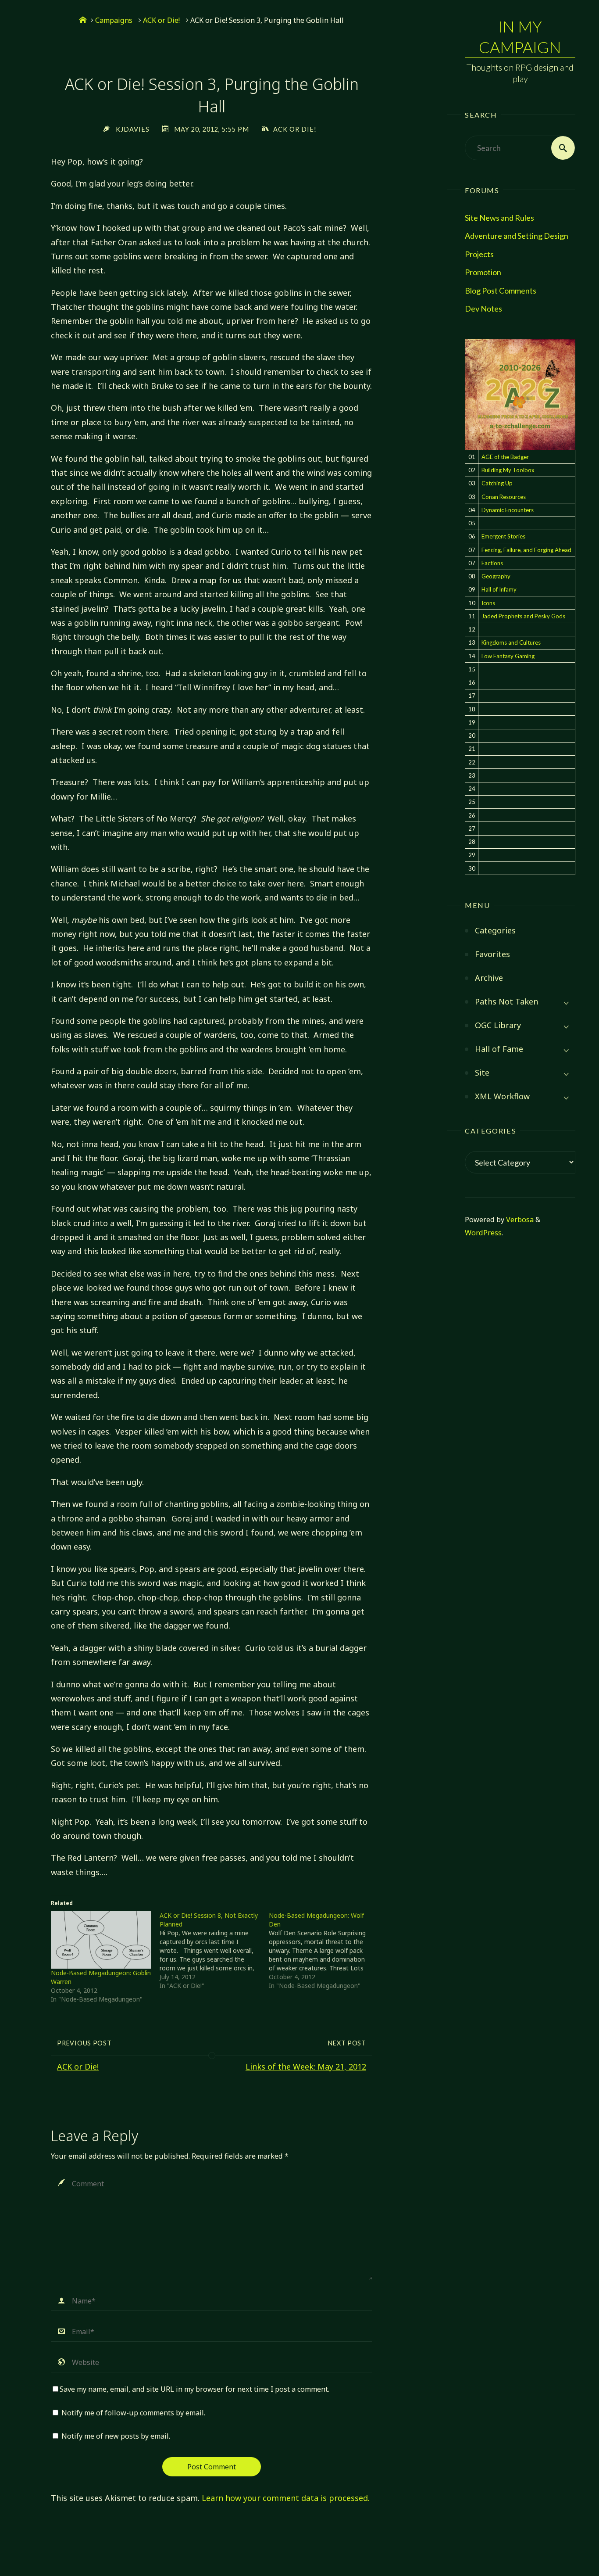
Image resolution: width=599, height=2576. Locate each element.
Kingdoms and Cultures (511, 642)
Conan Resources (504, 497)
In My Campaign (520, 37)
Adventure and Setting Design (517, 236)
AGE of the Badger (505, 457)
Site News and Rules (499, 218)
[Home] (83, 20)
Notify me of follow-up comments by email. (133, 2413)
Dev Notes (483, 309)
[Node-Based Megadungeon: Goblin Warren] (101, 1940)
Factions (492, 563)
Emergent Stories (503, 536)
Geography (496, 576)
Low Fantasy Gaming (508, 656)
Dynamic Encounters (508, 510)
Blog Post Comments (501, 291)
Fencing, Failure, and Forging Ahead (526, 550)
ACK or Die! (161, 20)
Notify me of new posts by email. (116, 2436)
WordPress (483, 1233)
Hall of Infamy (499, 589)
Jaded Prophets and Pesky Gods (523, 616)
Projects (479, 254)
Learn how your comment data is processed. (286, 2498)
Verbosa (519, 1220)
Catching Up (497, 483)
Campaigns (114, 20)
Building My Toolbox (508, 470)
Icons (488, 603)
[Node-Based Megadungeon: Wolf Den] (323, 1951)
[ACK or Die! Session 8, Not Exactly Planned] (214, 1951)
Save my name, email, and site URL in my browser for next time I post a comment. (194, 2389)
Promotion (483, 272)
